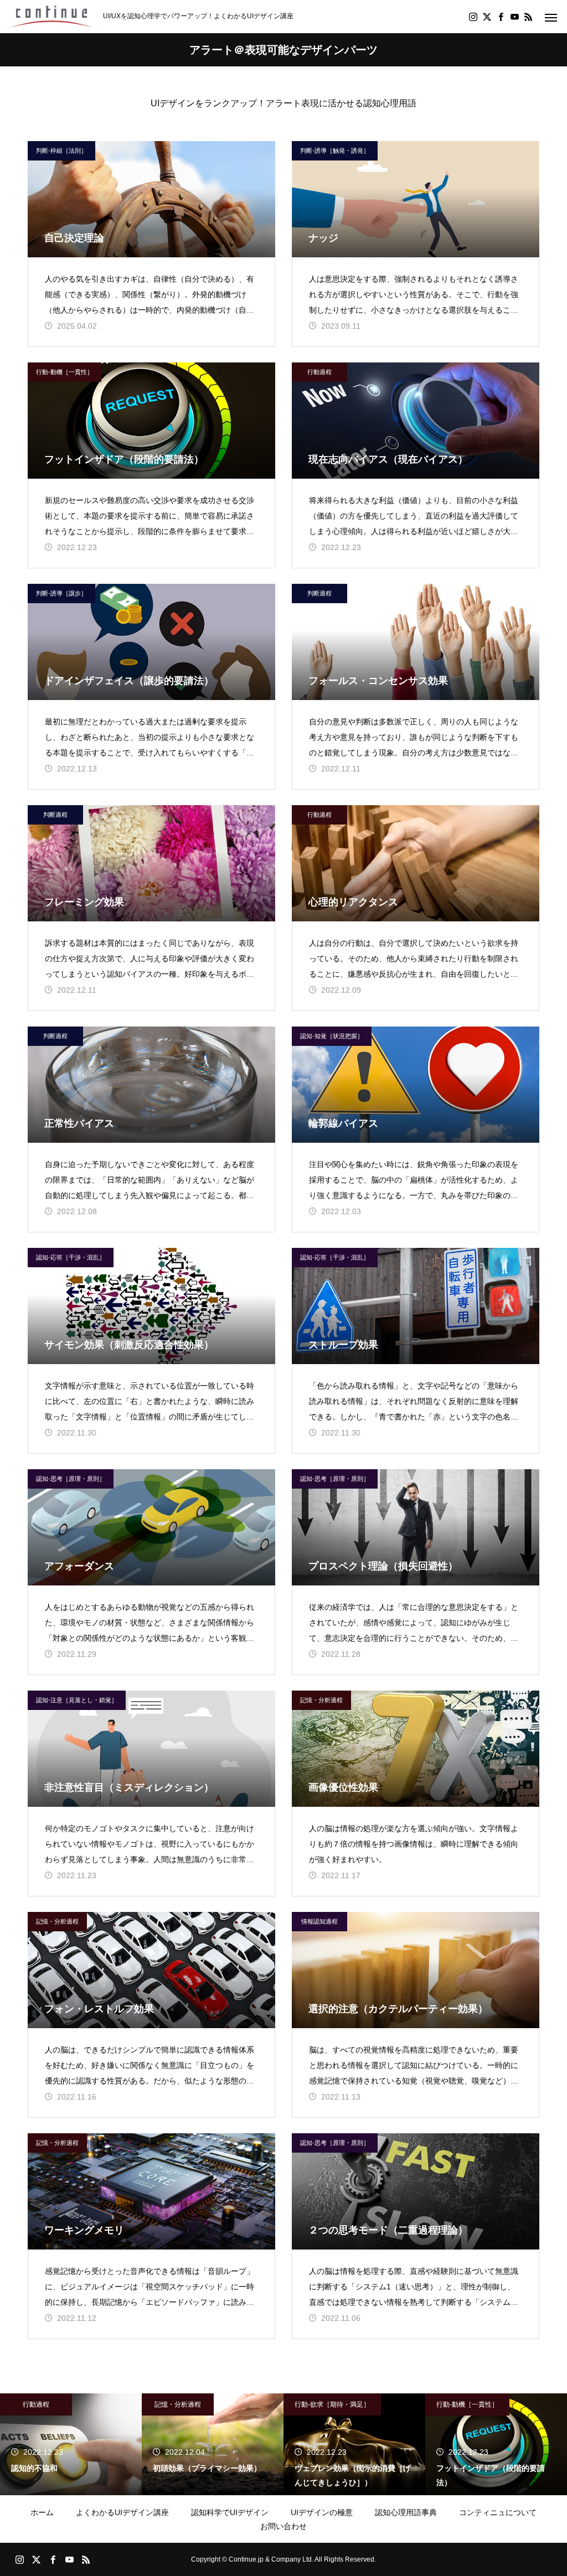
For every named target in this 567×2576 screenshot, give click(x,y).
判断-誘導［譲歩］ (61, 593)
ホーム (42, 2512)
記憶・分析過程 (321, 1700)
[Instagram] (473, 17)
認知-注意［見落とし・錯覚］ (77, 1700)
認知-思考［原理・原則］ (71, 1479)
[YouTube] (514, 17)
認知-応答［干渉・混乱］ (71, 1257)
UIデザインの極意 (322, 2512)
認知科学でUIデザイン (230, 2512)
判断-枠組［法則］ (61, 151)
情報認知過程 (319, 1921)
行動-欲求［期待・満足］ (332, 2404)
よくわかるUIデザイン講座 (122, 2512)
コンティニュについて (498, 2512)
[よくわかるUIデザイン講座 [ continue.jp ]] (51, 17)
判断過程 (319, 593)
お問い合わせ (283, 2526)
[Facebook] (501, 17)
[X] (487, 17)
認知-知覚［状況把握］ (332, 1036)
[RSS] (528, 17)
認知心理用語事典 (406, 2512)
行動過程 (319, 372)
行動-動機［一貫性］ (65, 372)
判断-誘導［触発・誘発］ (335, 151)
